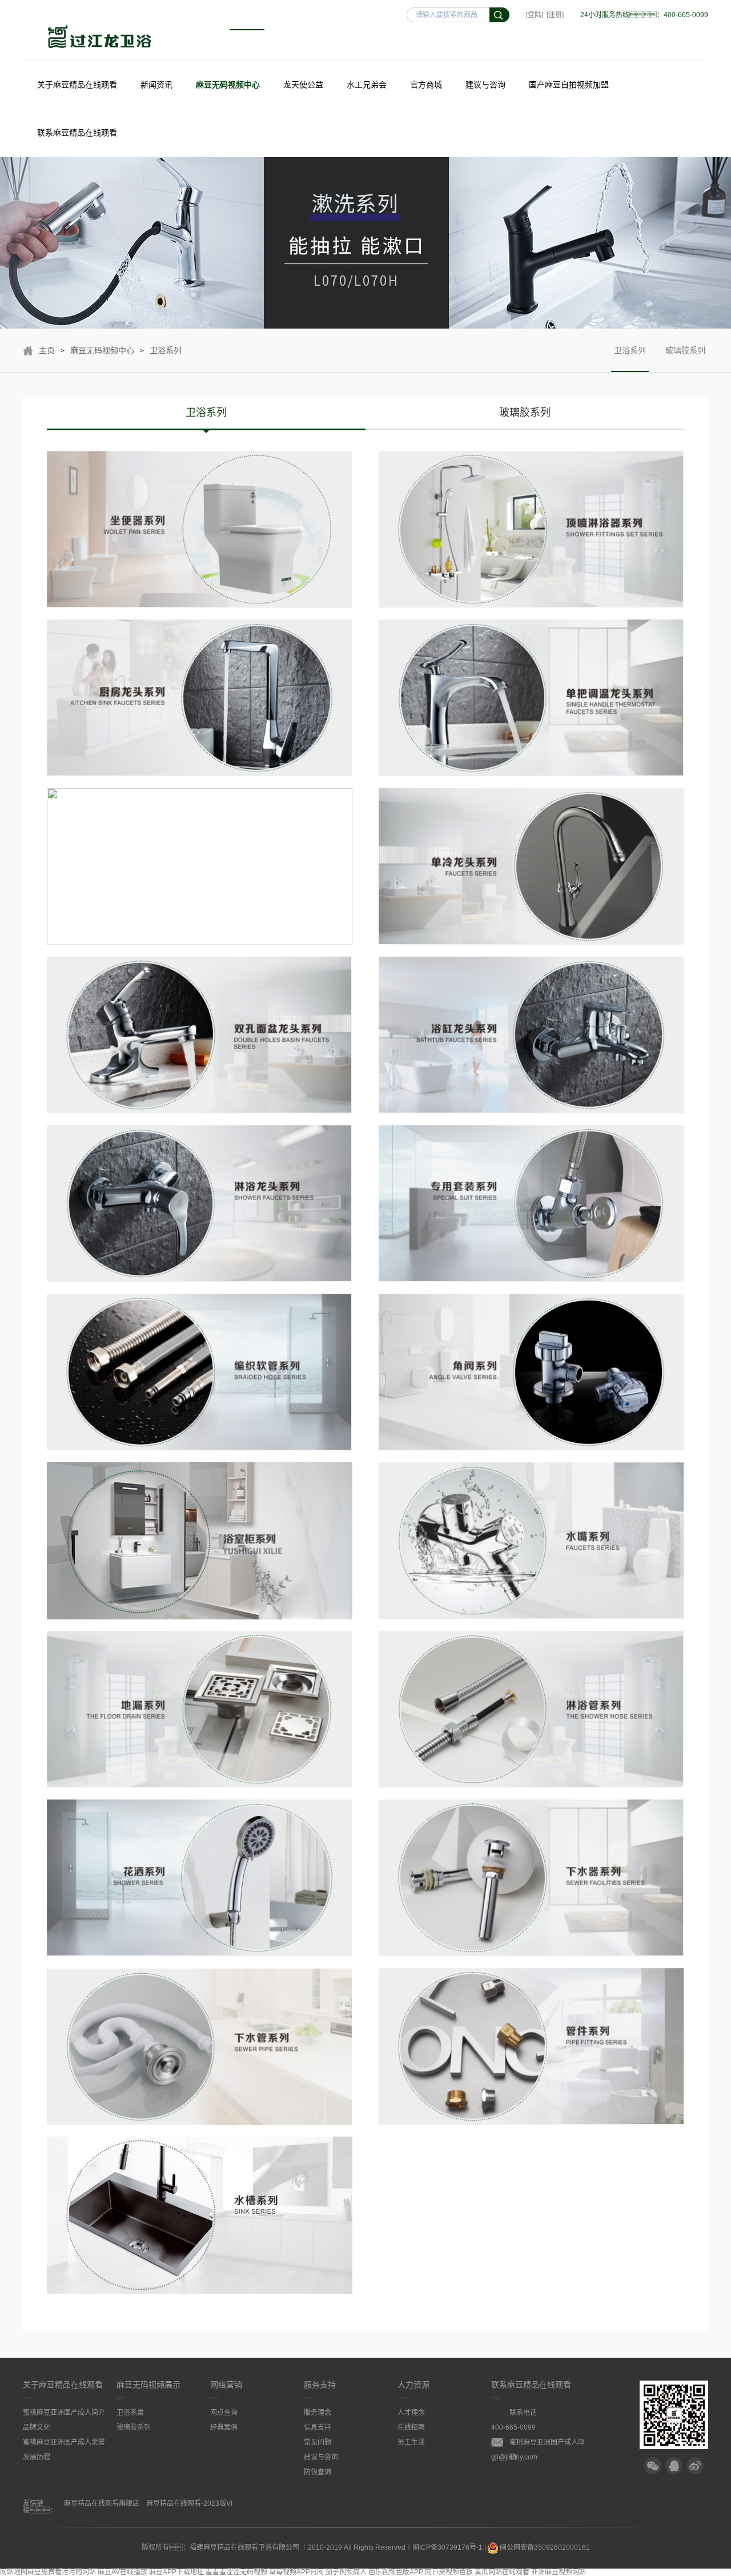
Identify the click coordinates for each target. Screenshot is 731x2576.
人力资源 (413, 2385)
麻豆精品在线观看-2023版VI (189, 2503)
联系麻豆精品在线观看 (77, 133)
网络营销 (226, 2385)
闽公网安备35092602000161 (544, 2547)
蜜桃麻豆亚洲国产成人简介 (64, 2413)
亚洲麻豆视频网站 (559, 2572)
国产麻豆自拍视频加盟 (569, 85)
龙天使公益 (303, 85)
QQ (674, 2466)
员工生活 (411, 2442)
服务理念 (318, 2413)
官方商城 (426, 85)
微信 (653, 2466)
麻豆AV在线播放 (122, 2572)
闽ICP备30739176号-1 (447, 2547)
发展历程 (37, 2457)
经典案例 (224, 2427)
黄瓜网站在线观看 (502, 2572)
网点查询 (224, 2413)
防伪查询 (318, 2472)
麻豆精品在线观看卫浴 (100, 38)
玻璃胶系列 (685, 350)
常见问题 (318, 2442)
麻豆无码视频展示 (148, 2385)
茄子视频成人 (346, 2572)
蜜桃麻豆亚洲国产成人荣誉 (64, 2442)
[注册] (555, 15)
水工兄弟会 (367, 85)
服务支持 (320, 2385)
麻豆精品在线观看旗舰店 (102, 2503)
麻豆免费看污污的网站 (62, 2572)
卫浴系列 (166, 350)
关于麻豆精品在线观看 (77, 85)
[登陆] (535, 15)
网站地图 (14, 2572)
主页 (47, 350)
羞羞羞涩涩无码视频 (236, 2572)
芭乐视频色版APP (396, 2572)
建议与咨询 (485, 85)
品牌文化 (37, 2427)
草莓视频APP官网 (296, 2572)
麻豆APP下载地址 (176, 2572)
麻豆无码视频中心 (228, 85)
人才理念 (411, 2413)
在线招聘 (411, 2427)
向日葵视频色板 (449, 2572)
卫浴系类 (130, 2413)
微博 (695, 2466)
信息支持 (318, 2427)
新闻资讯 (156, 85)
